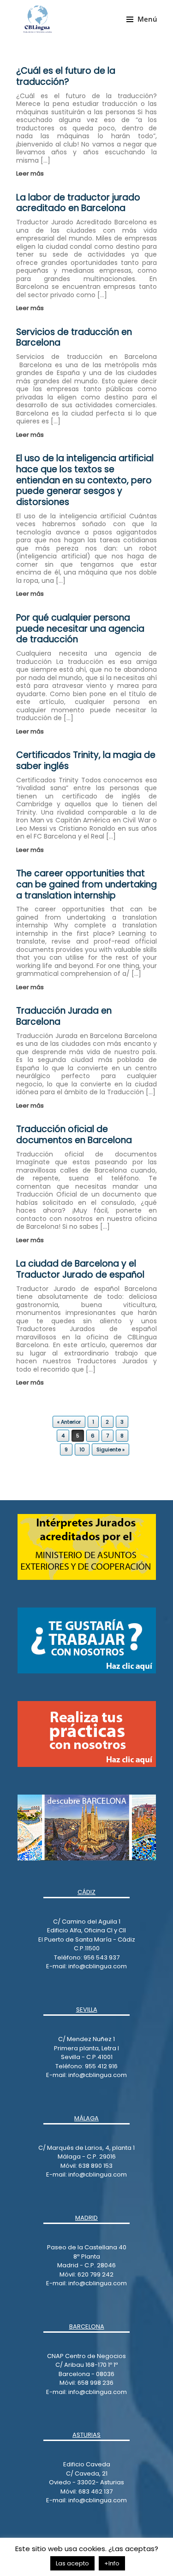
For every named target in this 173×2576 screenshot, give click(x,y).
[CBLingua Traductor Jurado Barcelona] (38, 19)
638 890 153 (95, 2166)
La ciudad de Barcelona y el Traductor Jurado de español (80, 1269)
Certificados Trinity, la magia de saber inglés (86, 760)
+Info (112, 2563)
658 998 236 (95, 2383)
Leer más (31, 173)
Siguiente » (110, 1449)
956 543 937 (101, 1957)
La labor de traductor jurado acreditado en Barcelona (78, 203)
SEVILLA (87, 2010)
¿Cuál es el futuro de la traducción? (66, 76)
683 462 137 (95, 2491)
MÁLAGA (86, 2118)
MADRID (86, 2218)
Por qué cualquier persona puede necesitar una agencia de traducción (80, 629)
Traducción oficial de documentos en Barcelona (74, 1135)
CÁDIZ (86, 1892)
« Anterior (69, 1422)
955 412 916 (101, 2066)
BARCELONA (87, 2327)
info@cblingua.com (98, 1966)
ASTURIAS (86, 2435)
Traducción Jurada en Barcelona (64, 1016)
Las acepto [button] (72, 2563)
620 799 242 (95, 2274)
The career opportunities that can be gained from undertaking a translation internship (86, 884)
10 (82, 1449)
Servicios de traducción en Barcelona (74, 337)
